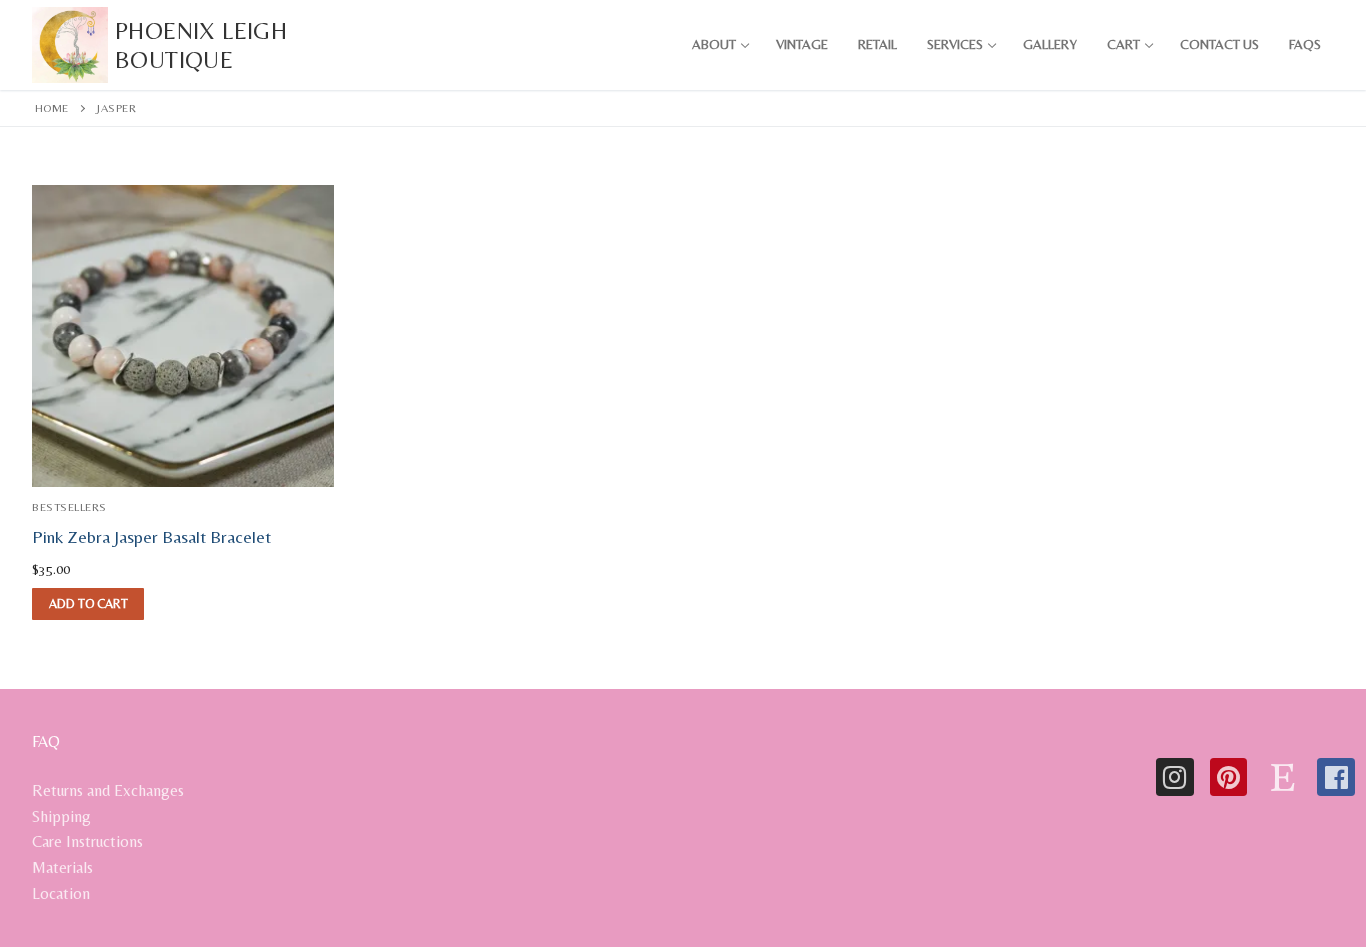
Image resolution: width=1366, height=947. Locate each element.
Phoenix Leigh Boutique (201, 45)
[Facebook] (1336, 777)
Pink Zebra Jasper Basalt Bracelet (151, 537)
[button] (88, 604)
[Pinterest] (1229, 777)
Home (52, 108)
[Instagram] (1175, 777)
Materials (62, 867)
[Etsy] (1282, 777)
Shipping (61, 816)
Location (61, 893)
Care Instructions (87, 841)
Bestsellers (69, 507)
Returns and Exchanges (108, 790)
